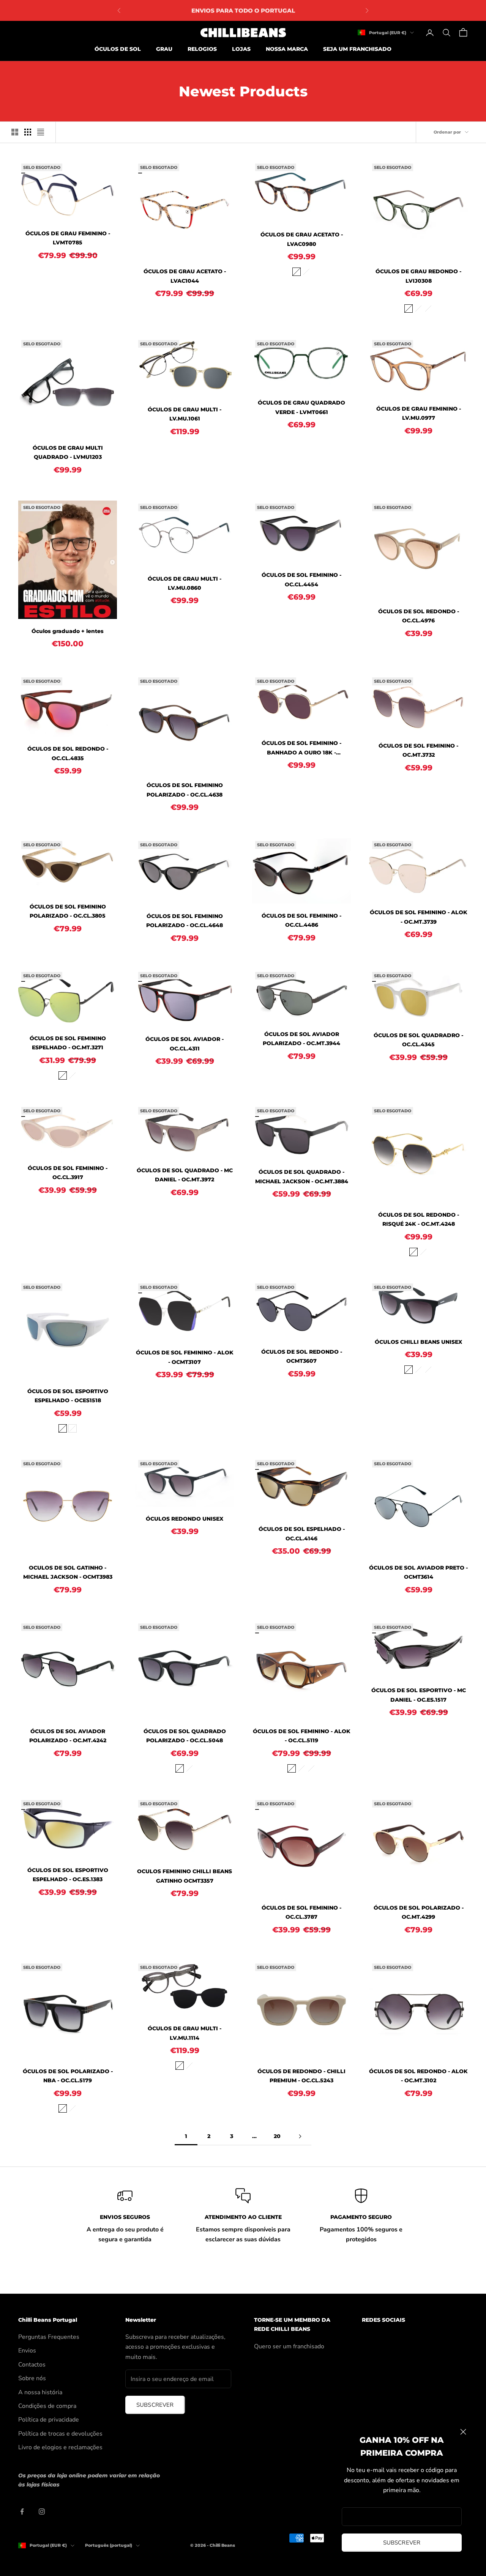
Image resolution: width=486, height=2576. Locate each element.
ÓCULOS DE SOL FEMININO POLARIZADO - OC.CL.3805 (68, 911)
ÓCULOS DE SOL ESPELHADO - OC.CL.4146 (302, 1534)
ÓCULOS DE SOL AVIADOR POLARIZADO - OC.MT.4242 (68, 1736)
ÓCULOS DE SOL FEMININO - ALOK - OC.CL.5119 (302, 1736)
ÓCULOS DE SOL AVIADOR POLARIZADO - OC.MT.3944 (301, 1039)
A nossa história (40, 2392)
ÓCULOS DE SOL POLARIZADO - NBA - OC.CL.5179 (68, 2076)
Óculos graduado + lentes (68, 631)
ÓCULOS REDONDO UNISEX (185, 1519)
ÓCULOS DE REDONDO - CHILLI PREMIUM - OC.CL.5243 (301, 2076)
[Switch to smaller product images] (28, 132)
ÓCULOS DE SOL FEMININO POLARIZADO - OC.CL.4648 (185, 921)
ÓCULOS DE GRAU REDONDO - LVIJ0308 (418, 276)
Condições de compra (47, 2406)
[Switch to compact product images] (41, 132)
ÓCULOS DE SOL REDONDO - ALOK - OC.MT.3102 (418, 2076)
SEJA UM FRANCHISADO (357, 49)
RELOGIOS (202, 49)
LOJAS (241, 49)
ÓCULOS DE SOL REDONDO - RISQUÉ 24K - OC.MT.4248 (419, 1219)
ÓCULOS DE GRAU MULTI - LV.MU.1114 (185, 2033)
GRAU (164, 49)
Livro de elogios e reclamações (60, 2447)
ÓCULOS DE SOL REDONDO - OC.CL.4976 (419, 616)
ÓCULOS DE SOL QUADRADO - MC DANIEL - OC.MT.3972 (185, 1175)
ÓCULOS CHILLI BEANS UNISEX (418, 1342)
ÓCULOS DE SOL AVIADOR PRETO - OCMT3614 (418, 1572)
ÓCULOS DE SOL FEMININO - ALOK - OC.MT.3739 (419, 917)
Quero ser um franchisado (289, 2346)
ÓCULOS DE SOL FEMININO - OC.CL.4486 (301, 920)
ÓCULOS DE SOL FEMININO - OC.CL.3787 (301, 1912)
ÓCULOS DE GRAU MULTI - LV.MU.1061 (185, 414)
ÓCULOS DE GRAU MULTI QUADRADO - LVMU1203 (68, 452)
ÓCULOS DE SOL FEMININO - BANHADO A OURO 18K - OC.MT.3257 (301, 748)
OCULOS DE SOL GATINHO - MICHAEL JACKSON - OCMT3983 (68, 1572)
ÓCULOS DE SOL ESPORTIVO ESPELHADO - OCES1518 (68, 1396)
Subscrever (402, 2543)
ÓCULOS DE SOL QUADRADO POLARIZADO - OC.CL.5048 (185, 1736)
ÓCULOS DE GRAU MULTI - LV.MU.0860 (185, 583)
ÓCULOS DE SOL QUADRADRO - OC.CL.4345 (418, 1040)
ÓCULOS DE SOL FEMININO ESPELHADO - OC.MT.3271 (68, 1043)
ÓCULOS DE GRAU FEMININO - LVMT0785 (68, 238)
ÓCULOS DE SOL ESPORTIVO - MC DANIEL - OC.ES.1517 (419, 1695)
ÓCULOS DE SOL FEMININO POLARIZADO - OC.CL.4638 (185, 790)
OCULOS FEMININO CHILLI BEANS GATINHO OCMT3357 (185, 1876)
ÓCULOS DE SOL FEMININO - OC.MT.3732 (418, 750)
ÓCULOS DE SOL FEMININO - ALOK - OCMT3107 (185, 1357)
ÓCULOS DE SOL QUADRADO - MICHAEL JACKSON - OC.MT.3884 (302, 1176)
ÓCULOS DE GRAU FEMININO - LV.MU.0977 (419, 413)
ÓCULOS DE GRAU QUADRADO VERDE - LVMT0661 (301, 407)
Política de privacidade (49, 2420)
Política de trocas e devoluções (60, 2434)
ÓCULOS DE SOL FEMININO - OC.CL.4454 (301, 579)
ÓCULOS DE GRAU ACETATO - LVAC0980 (302, 239)
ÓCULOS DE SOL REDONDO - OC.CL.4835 (68, 753)
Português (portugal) (109, 2545)
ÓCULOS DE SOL (118, 49)
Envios (27, 2351)
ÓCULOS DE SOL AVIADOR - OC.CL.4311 (185, 1044)
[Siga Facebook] (22, 2511)
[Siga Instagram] (42, 2511)
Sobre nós (32, 2378)
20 (277, 2136)
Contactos (32, 2365)
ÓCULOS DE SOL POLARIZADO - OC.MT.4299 (419, 1912)
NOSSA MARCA (287, 49)
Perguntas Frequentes (49, 2337)
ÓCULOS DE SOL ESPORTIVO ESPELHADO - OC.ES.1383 (68, 1875)
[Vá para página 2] (300, 2136)
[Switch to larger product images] (15, 132)
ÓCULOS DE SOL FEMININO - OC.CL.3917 (68, 1173)
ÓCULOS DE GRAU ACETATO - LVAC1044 (185, 276)
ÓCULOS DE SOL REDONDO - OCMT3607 (302, 1356)
